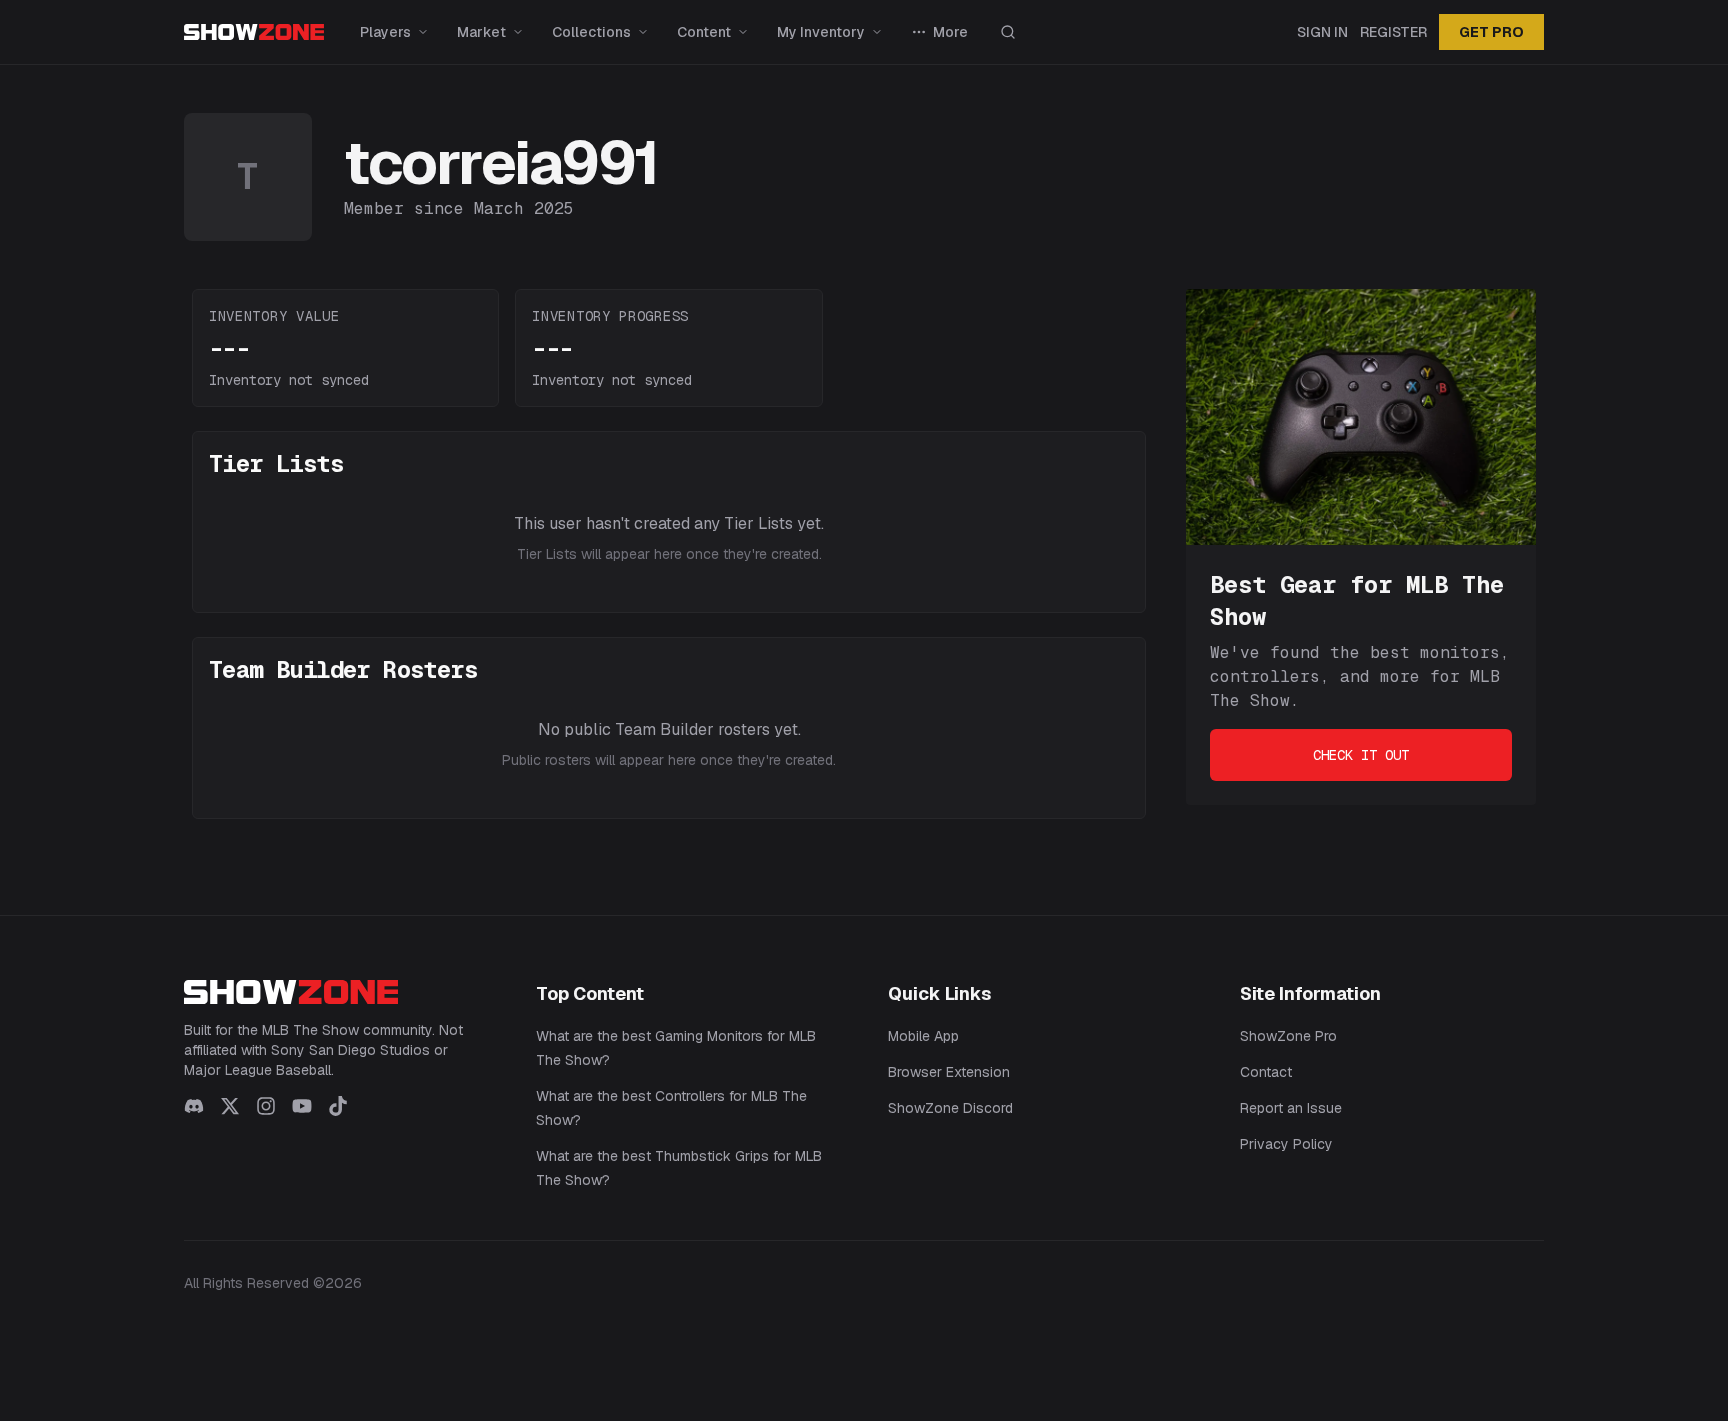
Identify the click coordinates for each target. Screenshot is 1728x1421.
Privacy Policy (1286, 1144)
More (950, 32)
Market (481, 32)
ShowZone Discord (950, 1108)
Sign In (1322, 32)
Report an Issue (1291, 1108)
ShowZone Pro (1288, 1036)
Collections (591, 32)
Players (385, 32)
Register (1393, 32)
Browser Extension (949, 1072)
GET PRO (1491, 32)
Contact (1266, 1072)
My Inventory (821, 32)
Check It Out (1361, 755)
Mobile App (923, 1036)
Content (704, 32)
